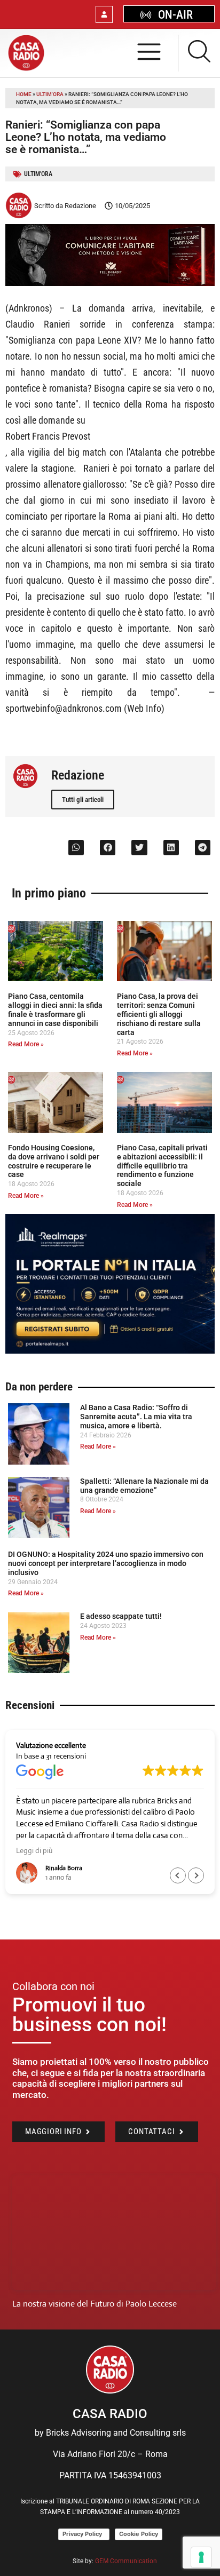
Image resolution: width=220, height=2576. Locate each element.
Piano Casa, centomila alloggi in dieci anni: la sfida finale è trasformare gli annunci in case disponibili (55, 1009)
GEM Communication (127, 2561)
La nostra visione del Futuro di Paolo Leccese (95, 2304)
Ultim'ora (50, 94)
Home (24, 94)
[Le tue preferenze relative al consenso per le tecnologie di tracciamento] (201, 2557)
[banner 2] (110, 1351)
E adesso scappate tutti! (121, 1616)
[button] (76, 848)
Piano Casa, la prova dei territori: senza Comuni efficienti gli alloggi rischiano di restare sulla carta (159, 1014)
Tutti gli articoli (83, 800)
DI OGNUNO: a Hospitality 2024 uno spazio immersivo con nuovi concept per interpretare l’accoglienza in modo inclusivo (106, 1563)
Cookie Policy (139, 2534)
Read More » (26, 1044)
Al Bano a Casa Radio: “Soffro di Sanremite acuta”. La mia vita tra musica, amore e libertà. (136, 1417)
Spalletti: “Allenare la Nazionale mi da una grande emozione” (144, 1486)
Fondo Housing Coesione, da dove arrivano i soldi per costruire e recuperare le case (54, 1161)
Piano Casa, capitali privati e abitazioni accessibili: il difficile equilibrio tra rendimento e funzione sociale (162, 1166)
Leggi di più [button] (34, 1850)
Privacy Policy (84, 2534)
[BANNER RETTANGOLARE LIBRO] (110, 283)
